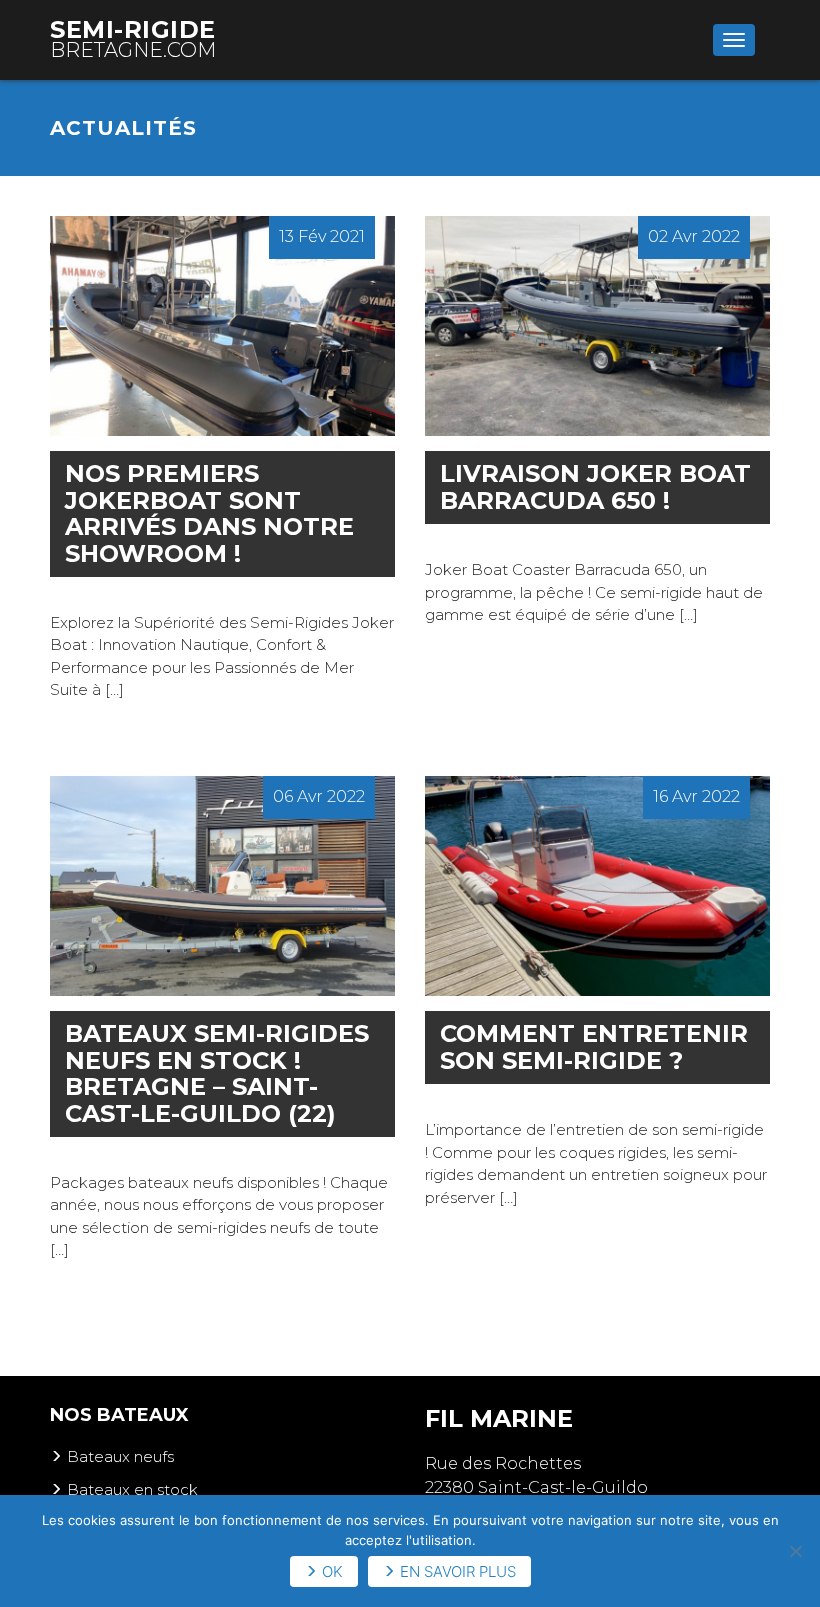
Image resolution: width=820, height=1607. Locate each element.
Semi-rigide (133, 38)
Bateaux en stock (132, 1489)
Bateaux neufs (120, 1456)
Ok (332, 1571)
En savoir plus (458, 1571)
